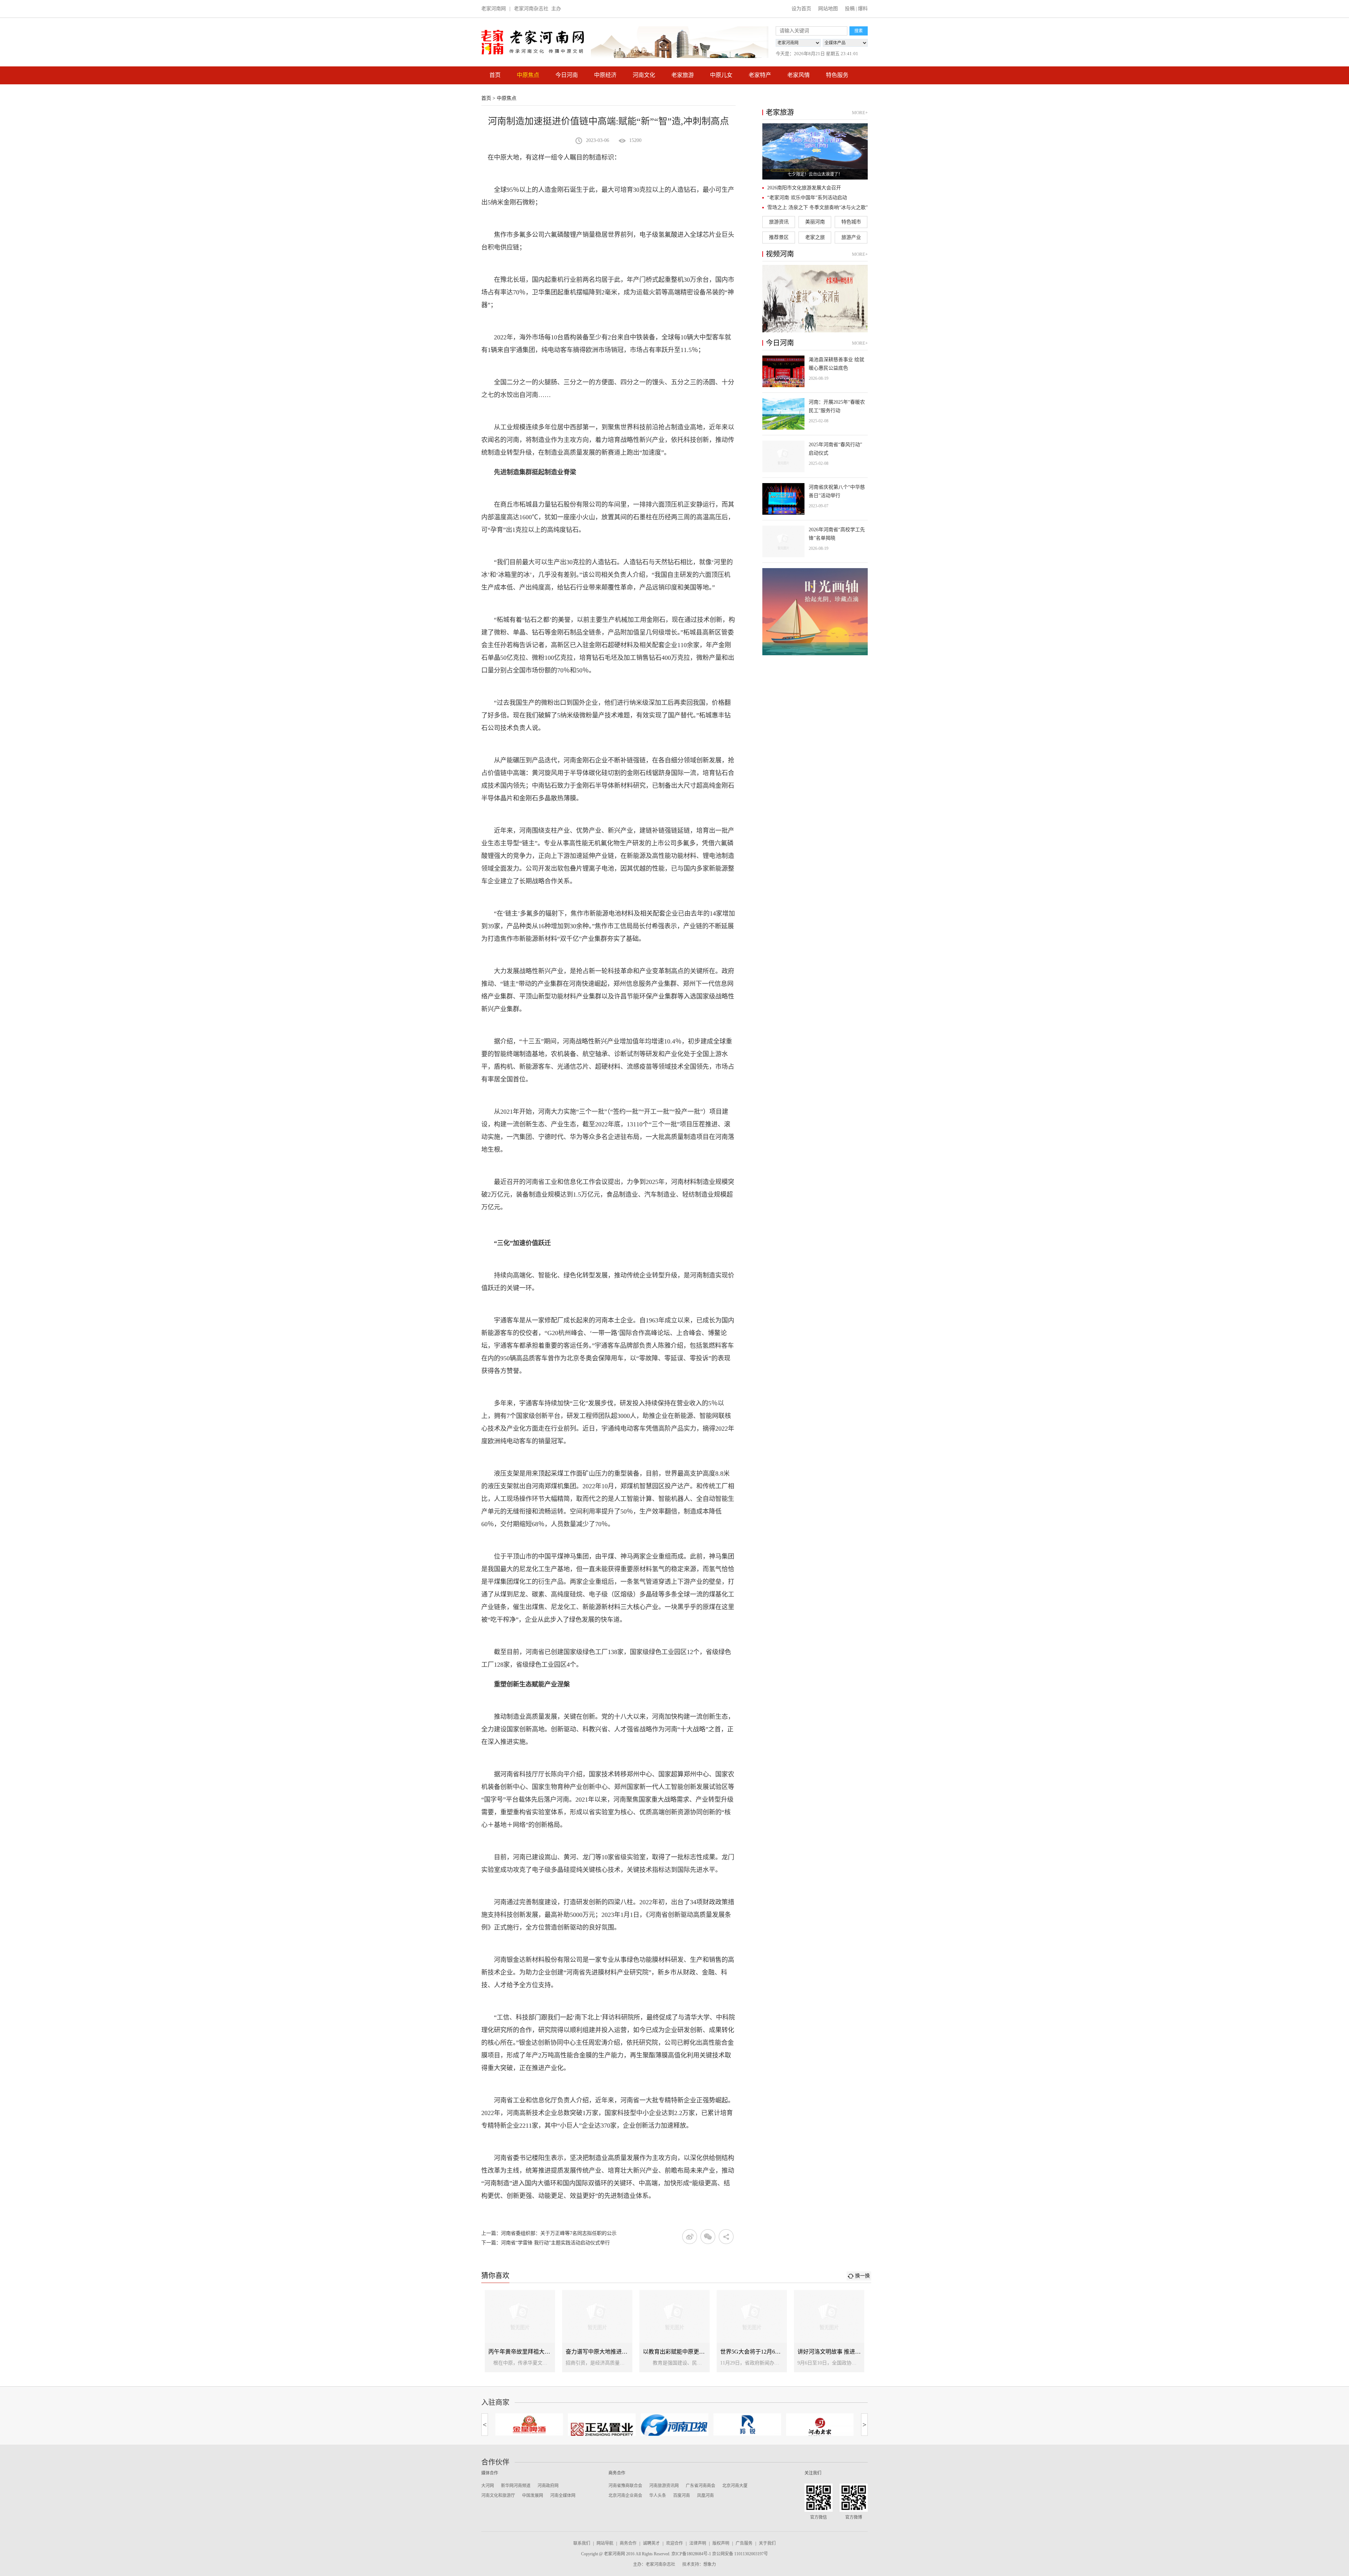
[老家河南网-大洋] (820, 2424)
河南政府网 (548, 2486)
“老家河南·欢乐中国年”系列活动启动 (807, 198)
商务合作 (628, 2543)
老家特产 (760, 75)
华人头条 (658, 2496)
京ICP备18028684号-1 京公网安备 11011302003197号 (720, 2554)
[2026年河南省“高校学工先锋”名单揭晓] (815, 541)
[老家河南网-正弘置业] (529, 2428)
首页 (495, 75)
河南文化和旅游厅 (498, 2496)
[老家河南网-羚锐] (675, 2424)
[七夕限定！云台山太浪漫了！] (815, 151)
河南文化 (644, 75)
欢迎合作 (674, 2543)
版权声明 (721, 2543)
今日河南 (567, 75)
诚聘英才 (651, 2543)
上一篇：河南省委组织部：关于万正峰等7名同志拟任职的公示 (549, 2233)
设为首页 (801, 9)
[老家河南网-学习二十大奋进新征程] (680, 42)
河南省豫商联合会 (625, 2486)
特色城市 (851, 222)
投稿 (850, 9)
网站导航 (605, 2543)
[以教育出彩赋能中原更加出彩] (674, 2331)
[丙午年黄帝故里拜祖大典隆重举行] (520, 2331)
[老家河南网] (533, 42)
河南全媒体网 (563, 2496)
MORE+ (860, 113)
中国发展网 (533, 2496)
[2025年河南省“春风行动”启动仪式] (815, 456)
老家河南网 (494, 9)
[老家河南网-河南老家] (747, 2427)
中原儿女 (721, 75)
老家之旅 (815, 237)
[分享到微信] (708, 2237)
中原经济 (605, 75)
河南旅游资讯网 (664, 2486)
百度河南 (682, 2496)
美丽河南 (815, 222)
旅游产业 (851, 237)
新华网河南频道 (516, 2486)
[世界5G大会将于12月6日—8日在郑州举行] (752, 2331)
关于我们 (767, 2543)
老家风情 (799, 75)
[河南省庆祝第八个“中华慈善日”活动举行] (815, 499)
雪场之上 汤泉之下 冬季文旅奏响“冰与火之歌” (817, 207)
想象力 (710, 2564)
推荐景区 (779, 237)
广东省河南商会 (700, 2486)
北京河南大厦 (735, 2486)
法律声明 (698, 2543)
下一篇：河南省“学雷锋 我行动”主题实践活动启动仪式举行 (546, 2243)
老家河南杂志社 (531, 9)
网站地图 (828, 9)
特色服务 (837, 75)
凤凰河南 (705, 2496)
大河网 (488, 2486)
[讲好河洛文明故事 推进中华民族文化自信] (829, 2331)
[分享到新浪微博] (690, 2237)
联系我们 (582, 2543)
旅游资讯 (779, 222)
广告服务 (744, 2543)
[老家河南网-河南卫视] (602, 2426)
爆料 (863, 9)
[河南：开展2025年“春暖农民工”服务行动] (815, 414)
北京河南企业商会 (625, 2496)
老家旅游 (683, 75)
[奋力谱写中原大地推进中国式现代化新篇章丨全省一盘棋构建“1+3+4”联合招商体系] (597, 2331)
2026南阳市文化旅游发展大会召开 (804, 188)
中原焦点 (528, 75)
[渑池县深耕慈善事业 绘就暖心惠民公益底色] (815, 371)
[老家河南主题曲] (815, 299)
